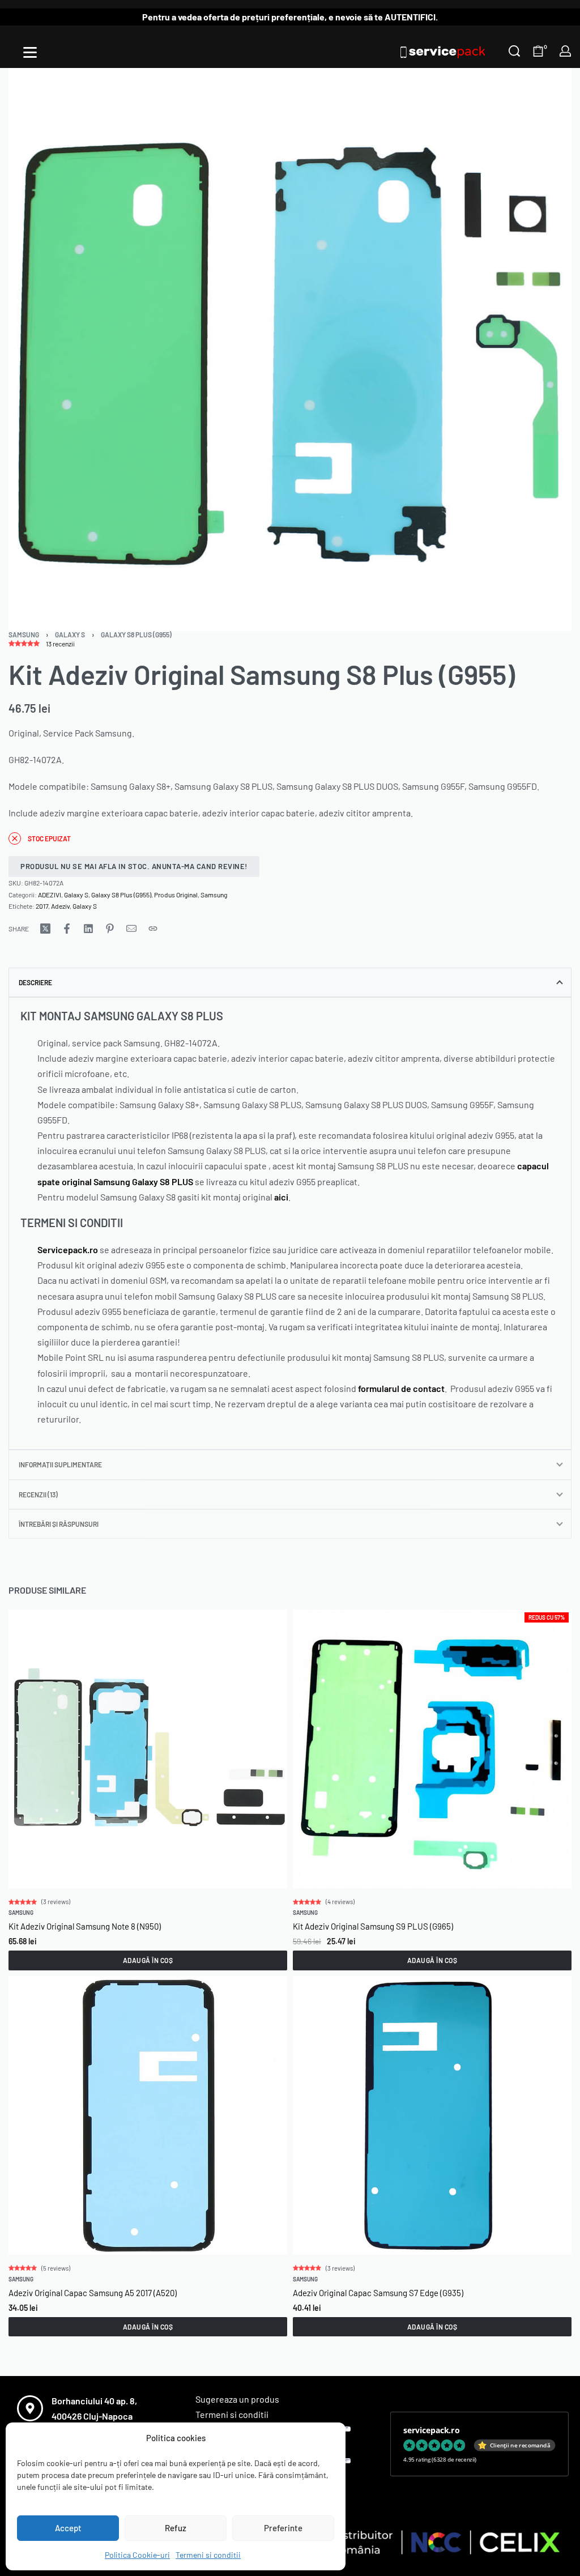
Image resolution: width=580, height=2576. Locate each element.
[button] (148, 1960)
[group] (432, 2115)
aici (281, 1197)
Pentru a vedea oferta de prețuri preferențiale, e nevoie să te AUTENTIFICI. (290, 17)
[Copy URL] (153, 929)
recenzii (60, 644)
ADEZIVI (50, 895)
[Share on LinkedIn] (88, 929)
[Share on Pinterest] (110, 929)
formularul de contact (401, 1388)
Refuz (176, 2528)
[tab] (290, 982)
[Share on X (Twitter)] (45, 929)
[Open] (30, 52)
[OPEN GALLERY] (290, 350)
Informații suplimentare (60, 1464)
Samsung (24, 635)
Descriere (35, 982)
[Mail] (131, 929)
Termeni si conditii (208, 2555)
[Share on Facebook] (67, 929)
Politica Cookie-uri (137, 2555)
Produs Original (176, 895)
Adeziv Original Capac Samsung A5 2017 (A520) (93, 2292)
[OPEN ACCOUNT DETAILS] (565, 51)
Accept (68, 2528)
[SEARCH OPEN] (514, 51)
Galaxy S (70, 635)
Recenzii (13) (38, 1494)
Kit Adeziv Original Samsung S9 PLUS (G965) (373, 1926)
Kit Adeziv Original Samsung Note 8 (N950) (85, 1926)
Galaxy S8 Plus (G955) (136, 635)
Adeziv (60, 906)
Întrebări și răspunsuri (59, 1524)
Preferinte (283, 2528)
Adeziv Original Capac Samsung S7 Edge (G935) (378, 2292)
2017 (42, 906)
